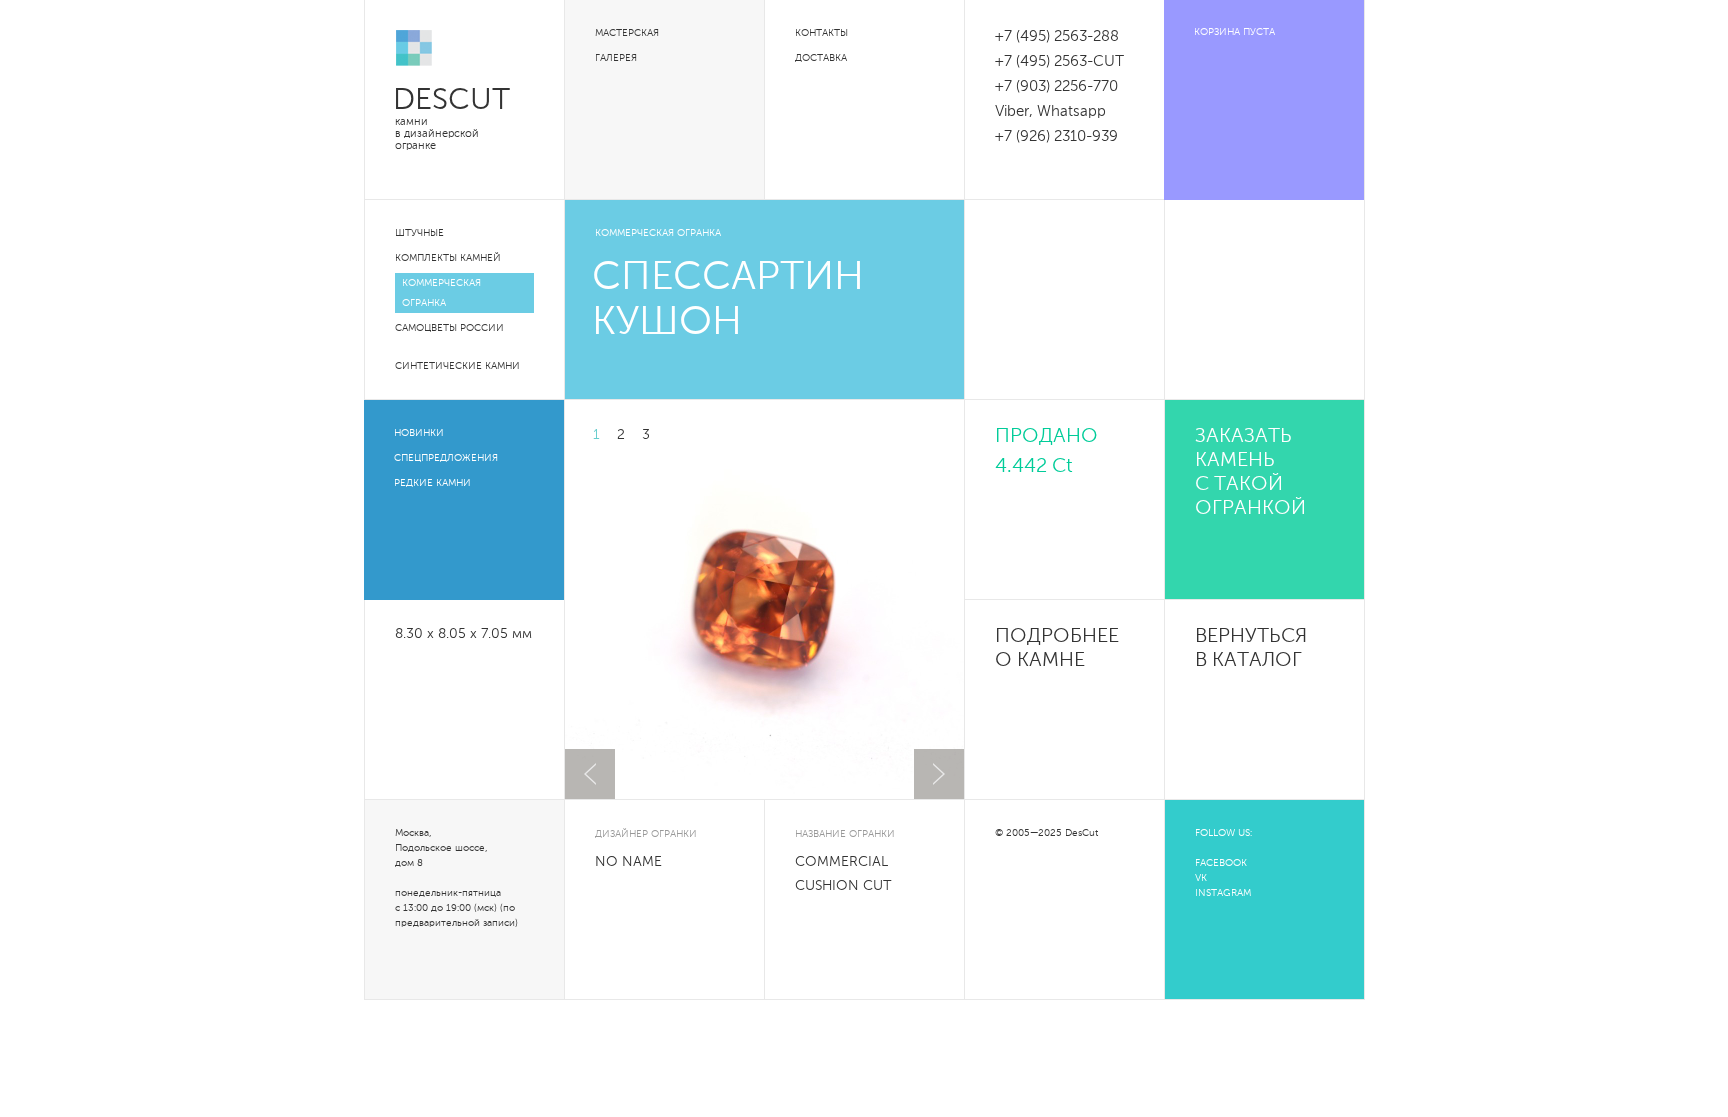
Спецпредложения (446, 458)
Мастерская (627, 33)
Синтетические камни (457, 366)
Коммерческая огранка (441, 293)
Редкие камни (432, 483)
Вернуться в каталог (1251, 649)
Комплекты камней (448, 258)
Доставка (821, 58)
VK (1201, 878)
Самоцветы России (449, 328)
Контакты (821, 33)
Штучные (419, 233)
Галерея (616, 58)
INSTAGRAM (1223, 893)
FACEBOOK (1221, 863)
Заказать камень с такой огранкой (1250, 473)
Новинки (419, 433)
